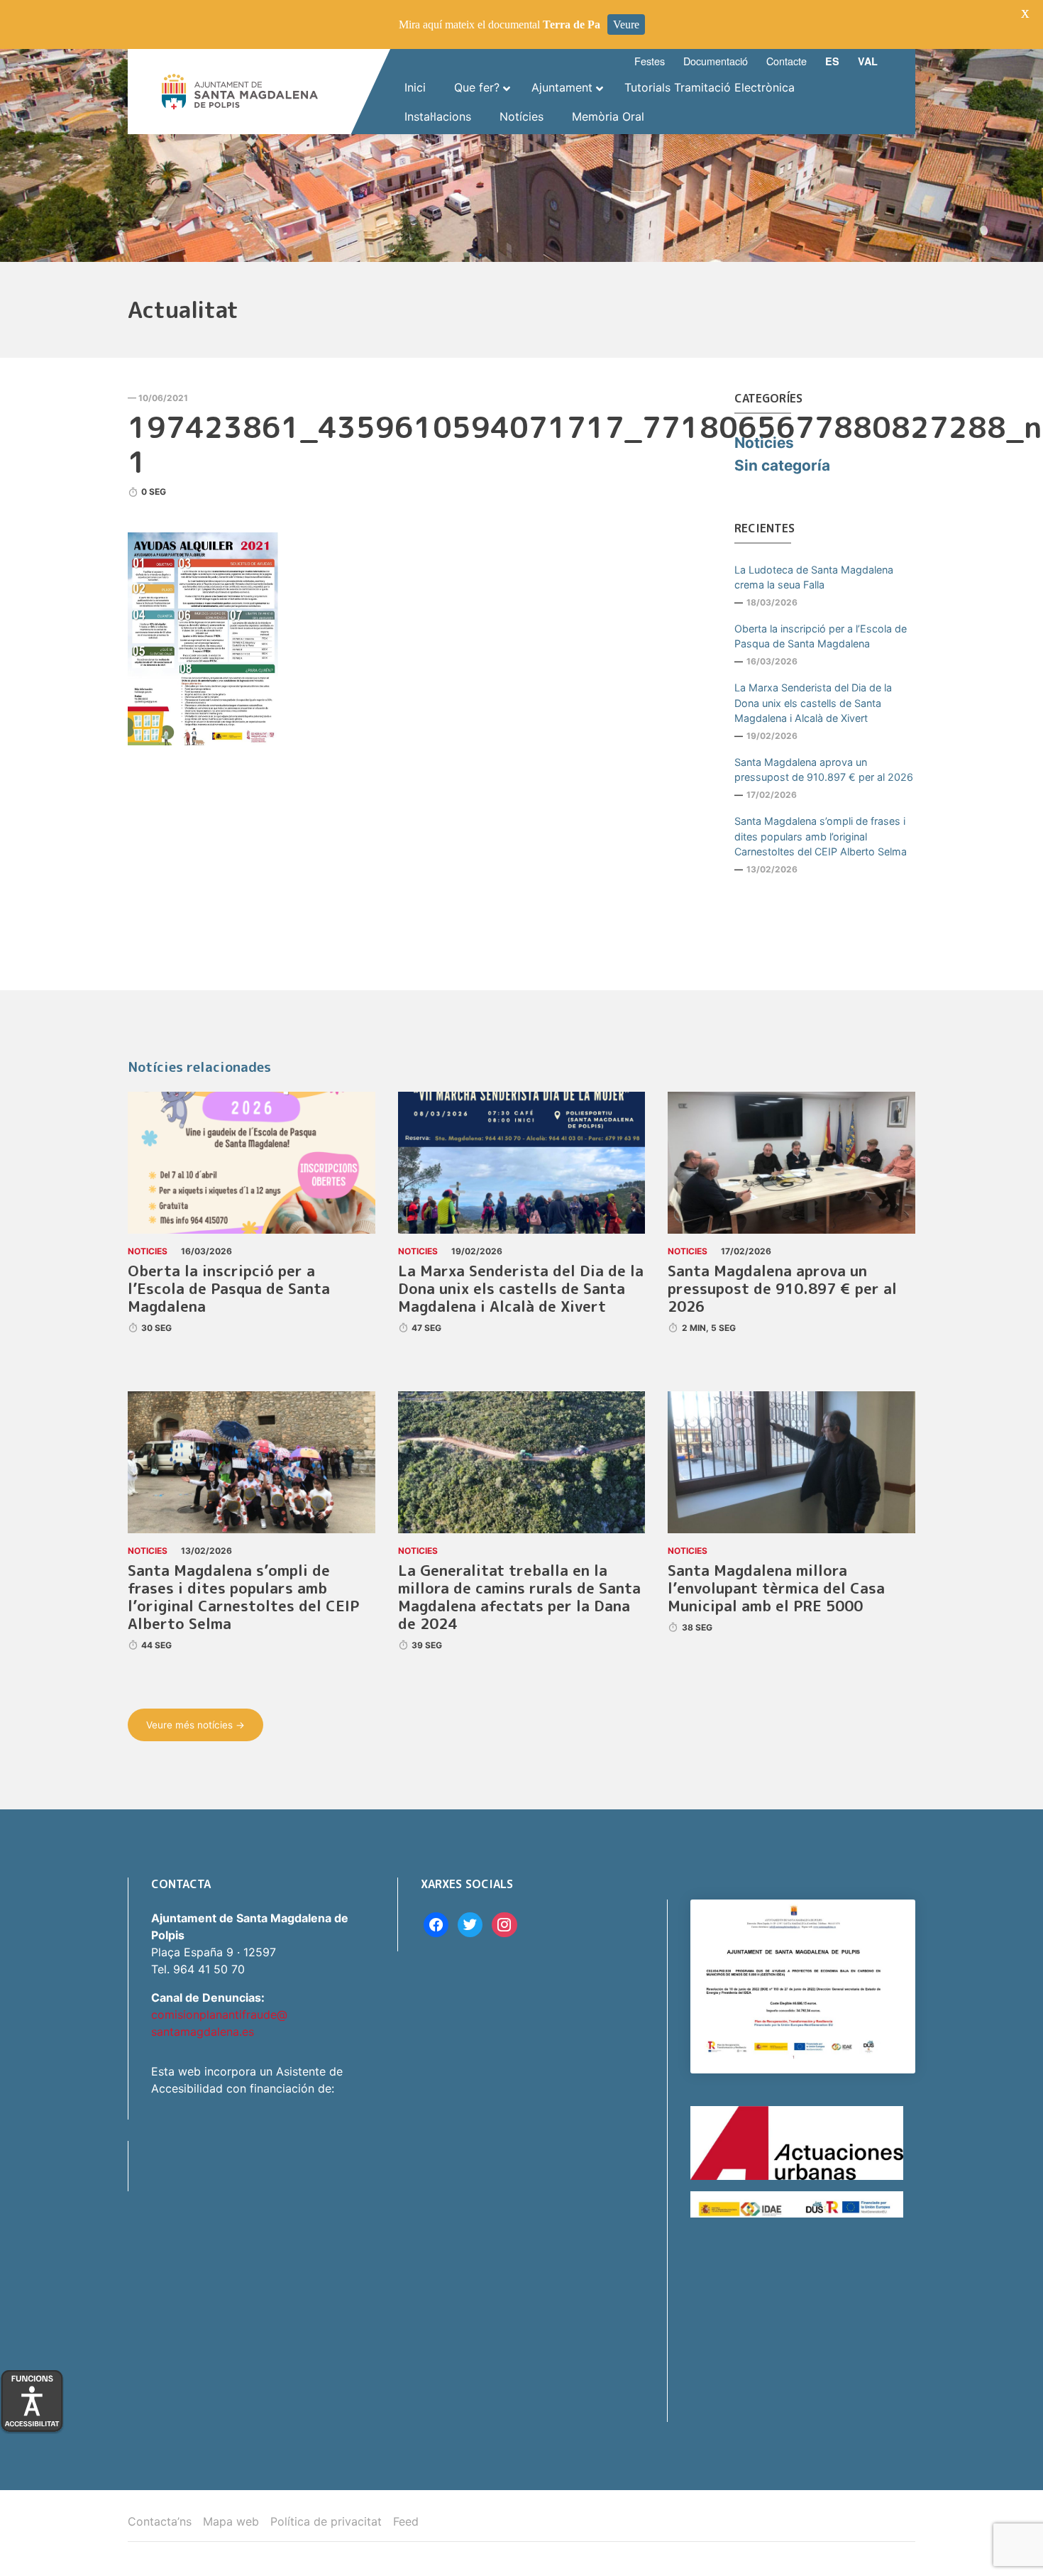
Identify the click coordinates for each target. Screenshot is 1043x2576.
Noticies (764, 443)
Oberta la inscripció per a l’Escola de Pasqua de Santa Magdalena (821, 636)
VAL (868, 61)
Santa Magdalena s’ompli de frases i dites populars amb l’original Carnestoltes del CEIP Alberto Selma (821, 836)
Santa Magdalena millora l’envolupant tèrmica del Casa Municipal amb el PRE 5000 (776, 1588)
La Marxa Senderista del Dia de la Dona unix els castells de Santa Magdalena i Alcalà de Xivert (813, 703)
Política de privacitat (326, 2521)
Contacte (787, 61)
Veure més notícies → (195, 1725)
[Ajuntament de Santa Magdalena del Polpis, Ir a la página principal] (240, 92)
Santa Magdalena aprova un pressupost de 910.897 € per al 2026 (824, 770)
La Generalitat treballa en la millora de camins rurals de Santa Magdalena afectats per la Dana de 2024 (519, 1597)
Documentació (716, 61)
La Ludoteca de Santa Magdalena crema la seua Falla (814, 577)
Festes (650, 61)
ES (832, 61)
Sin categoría (782, 465)
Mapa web (231, 2521)
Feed (406, 2521)
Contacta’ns (160, 2521)
